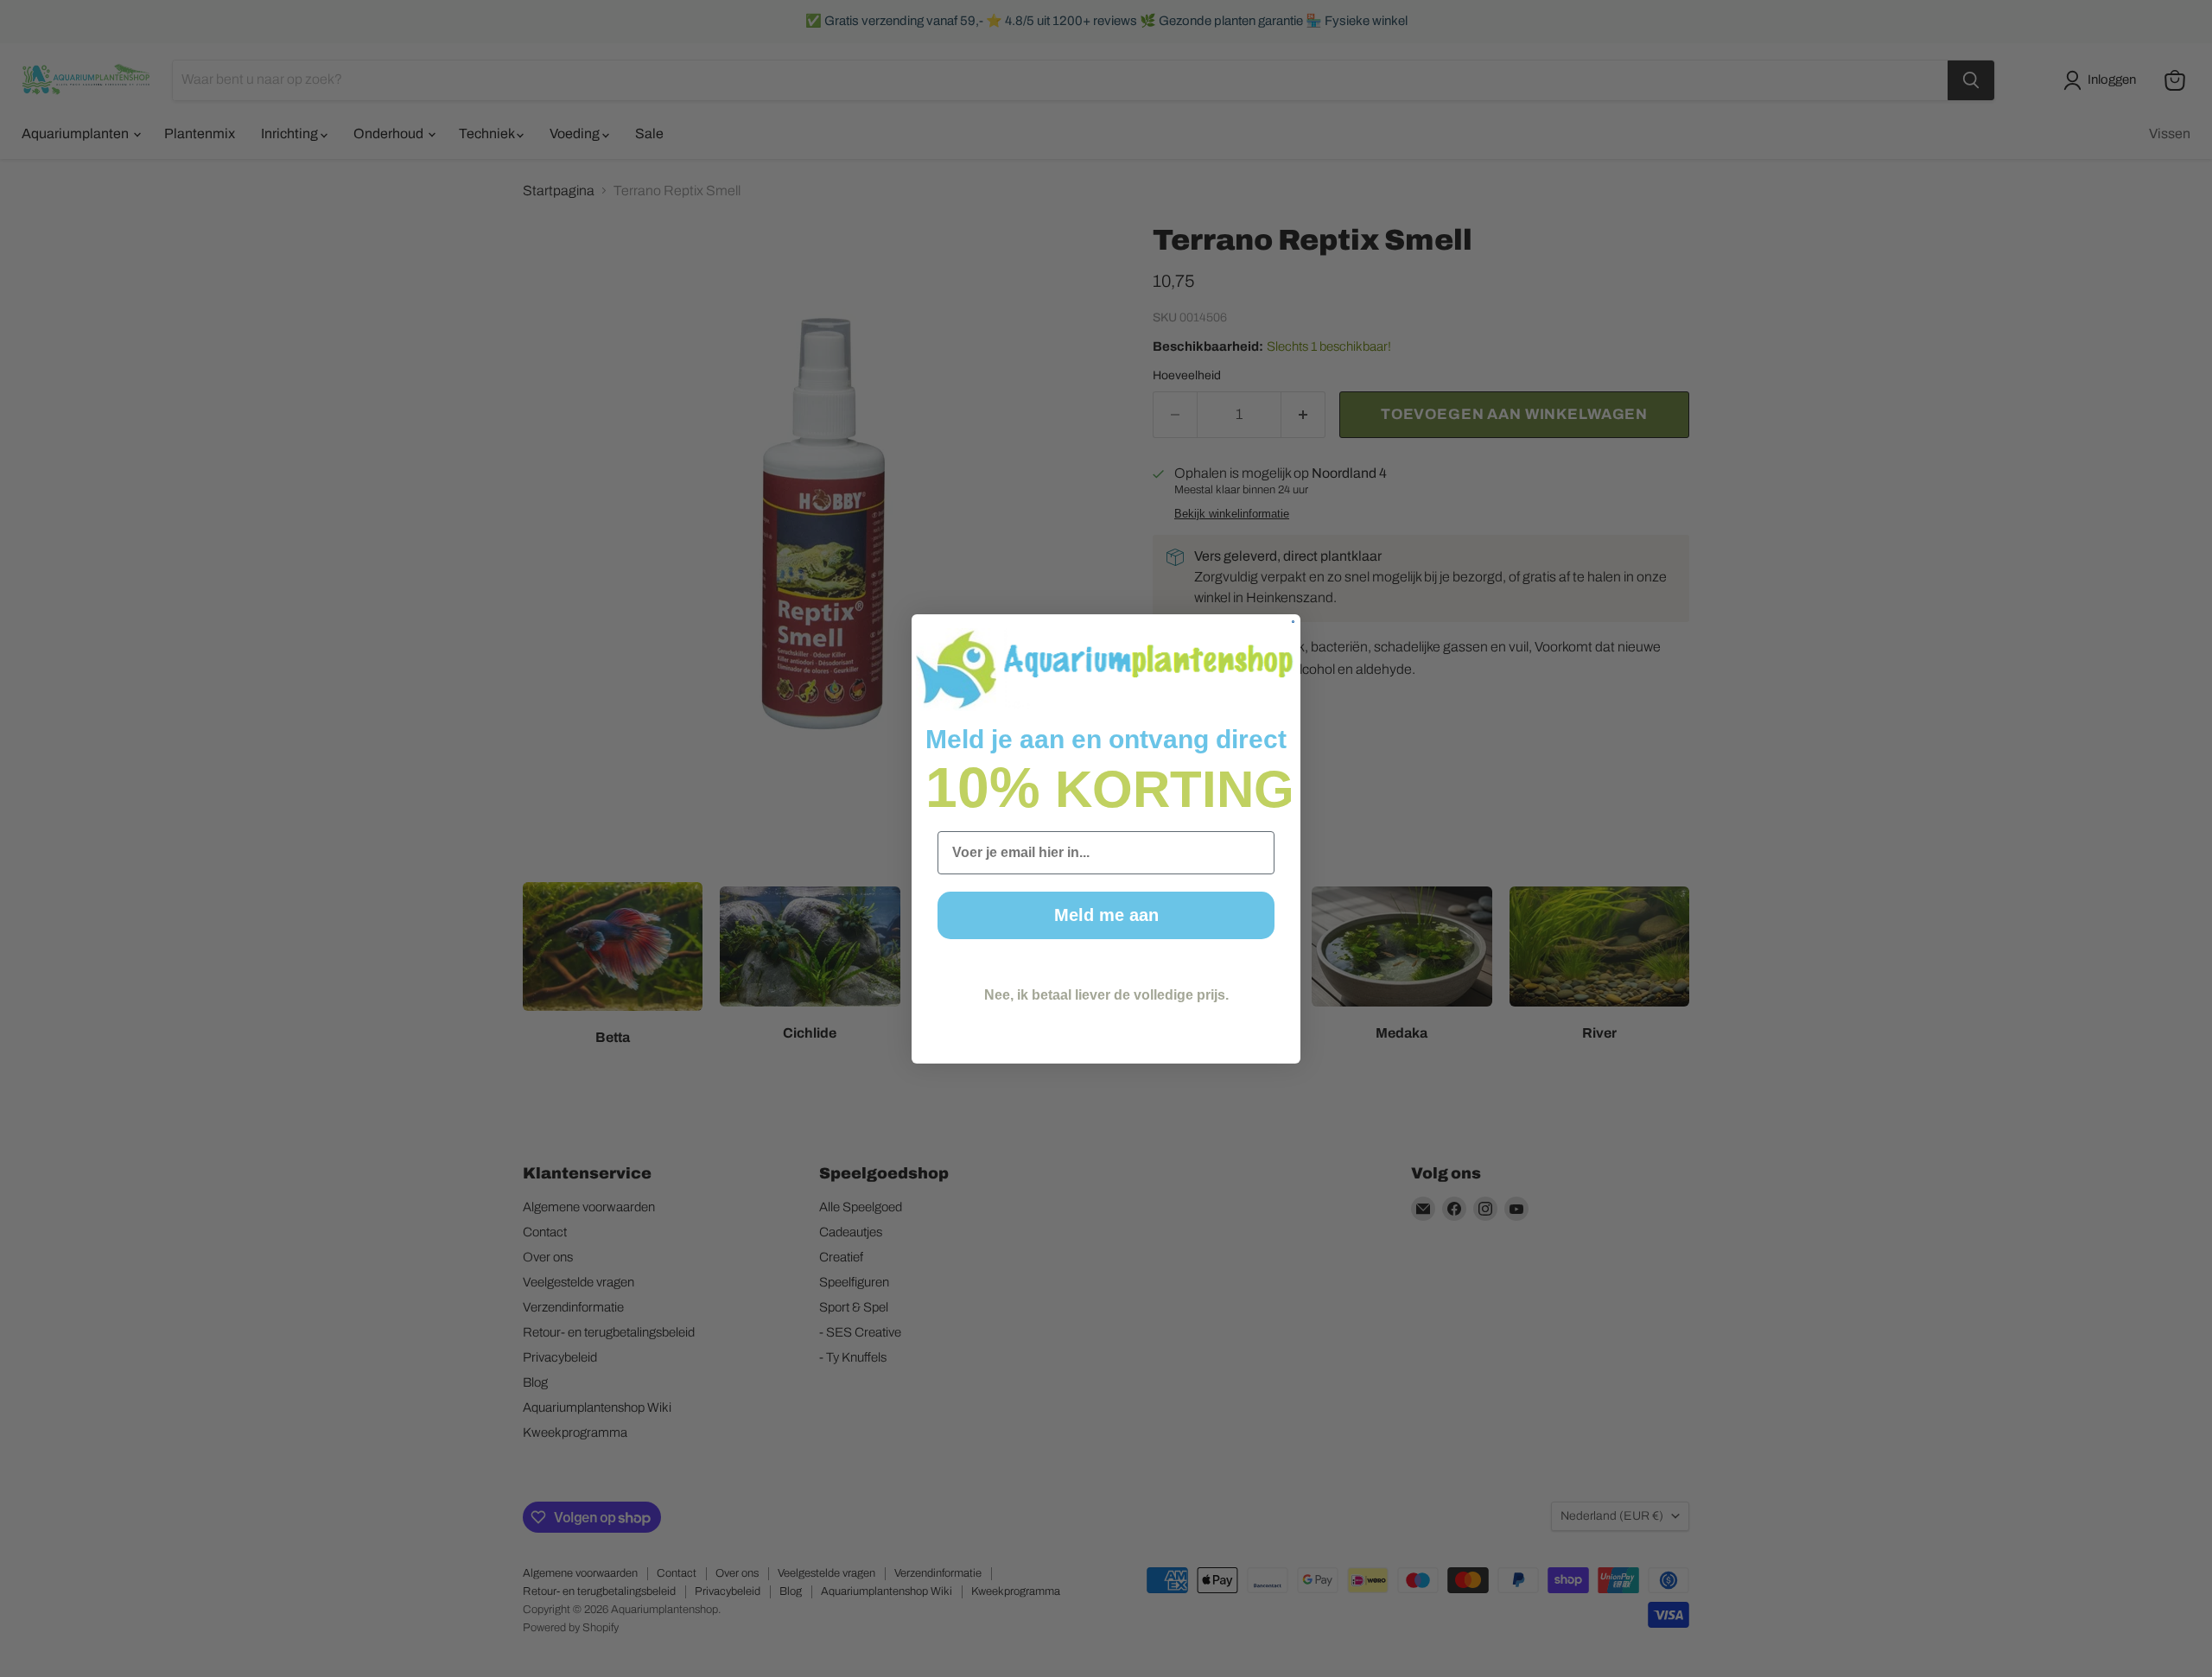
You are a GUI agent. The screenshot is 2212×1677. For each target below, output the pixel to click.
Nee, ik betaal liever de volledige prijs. (1106, 994)
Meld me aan (1106, 915)
